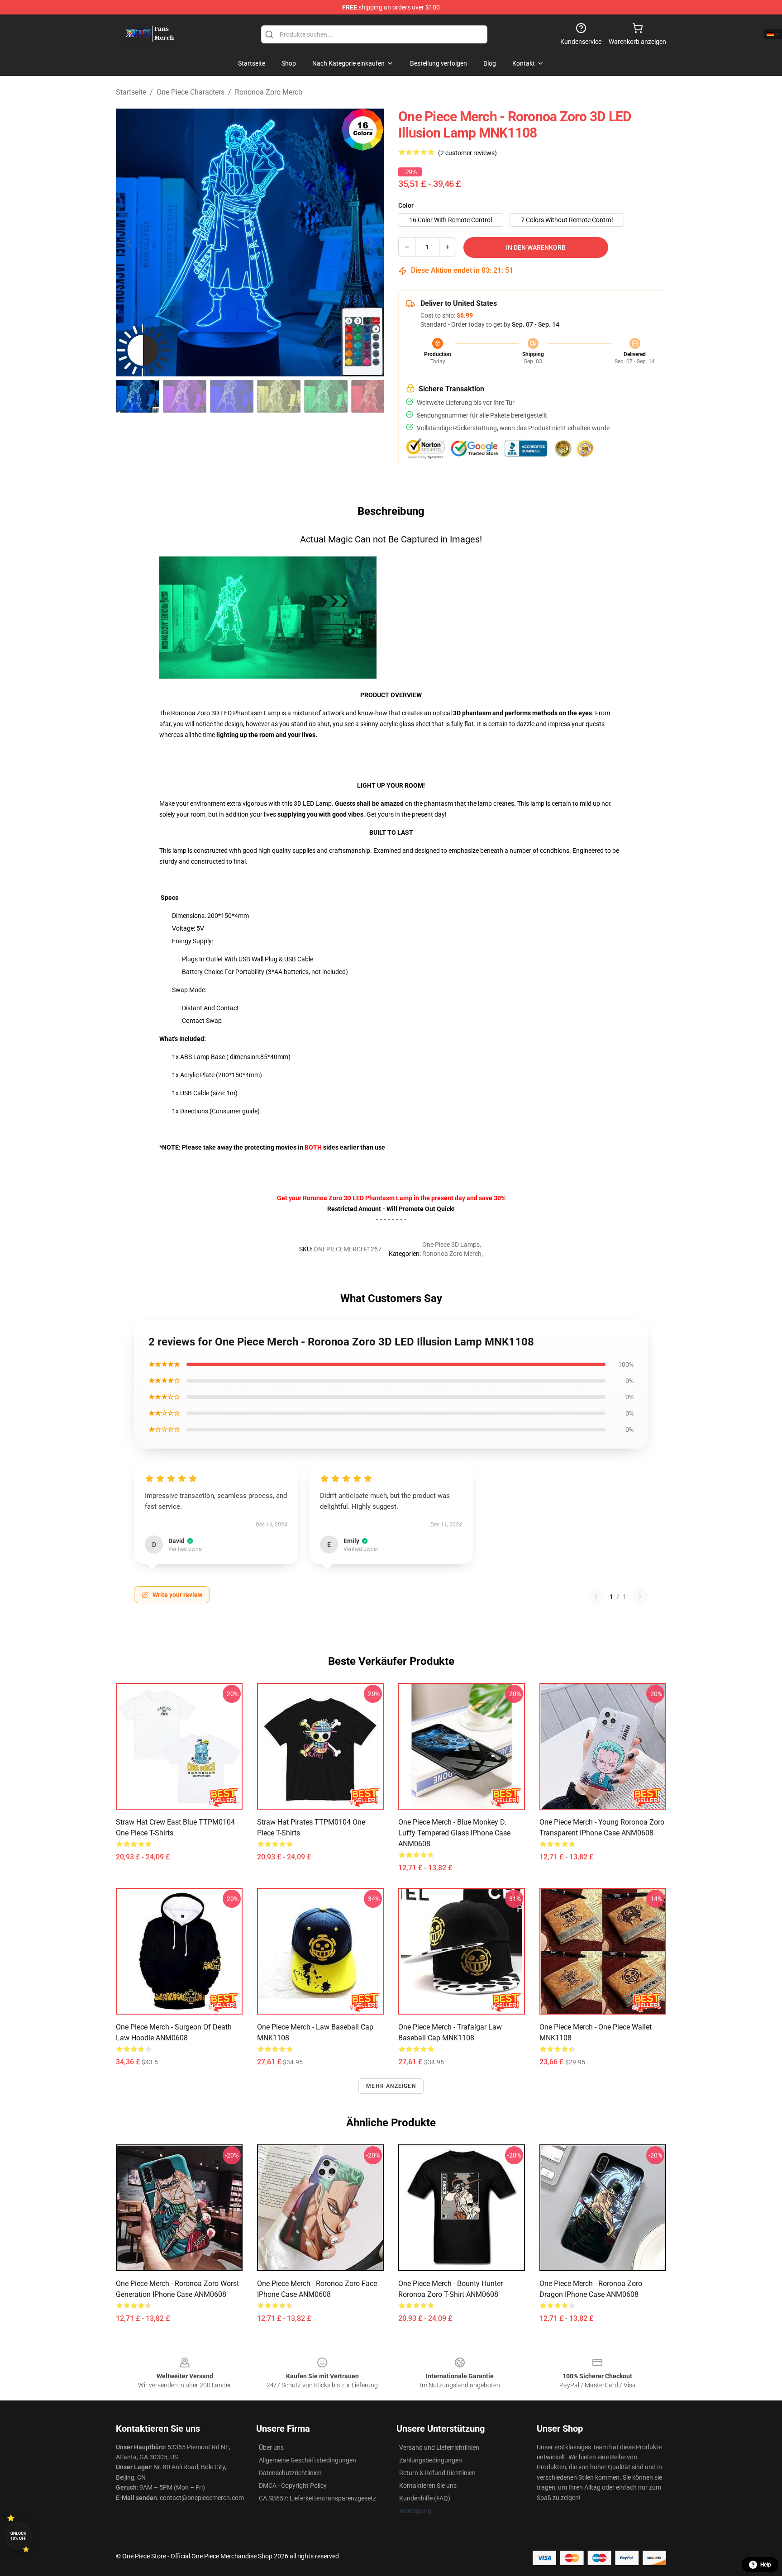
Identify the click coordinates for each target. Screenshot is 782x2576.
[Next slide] (370, 242)
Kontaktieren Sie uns (428, 2486)
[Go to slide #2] (185, 396)
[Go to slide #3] (232, 396)
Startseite (131, 92)
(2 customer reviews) (467, 153)
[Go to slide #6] (373, 396)
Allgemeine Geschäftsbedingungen (308, 2460)
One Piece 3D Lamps (451, 1245)
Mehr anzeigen (391, 2086)
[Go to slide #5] (326, 396)
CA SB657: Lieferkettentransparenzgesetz (317, 2498)
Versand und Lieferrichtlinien (439, 2448)
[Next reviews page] (640, 1597)
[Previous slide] (130, 242)
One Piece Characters (191, 92)
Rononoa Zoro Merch (269, 92)
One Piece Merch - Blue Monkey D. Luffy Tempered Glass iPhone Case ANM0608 (454, 1833)
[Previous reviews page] (596, 1597)
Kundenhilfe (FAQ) (425, 2498)
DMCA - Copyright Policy (293, 2486)
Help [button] (766, 2565)
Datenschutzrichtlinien (290, 2473)
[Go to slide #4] (279, 396)
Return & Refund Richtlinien (437, 2473)
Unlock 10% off (18, 2536)
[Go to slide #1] (138, 396)
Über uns (271, 2448)
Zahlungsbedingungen (431, 2460)
